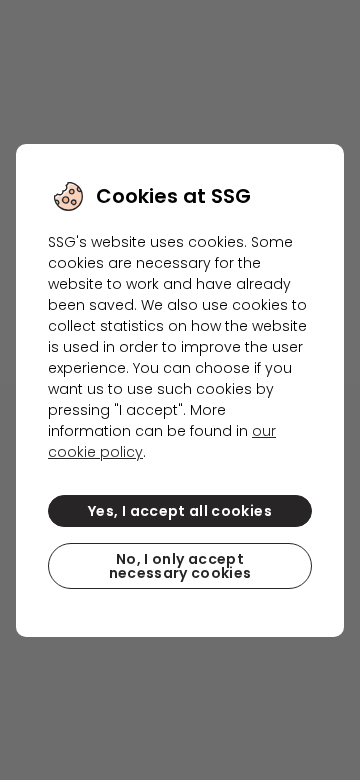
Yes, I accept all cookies (180, 511)
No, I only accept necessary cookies (180, 566)
